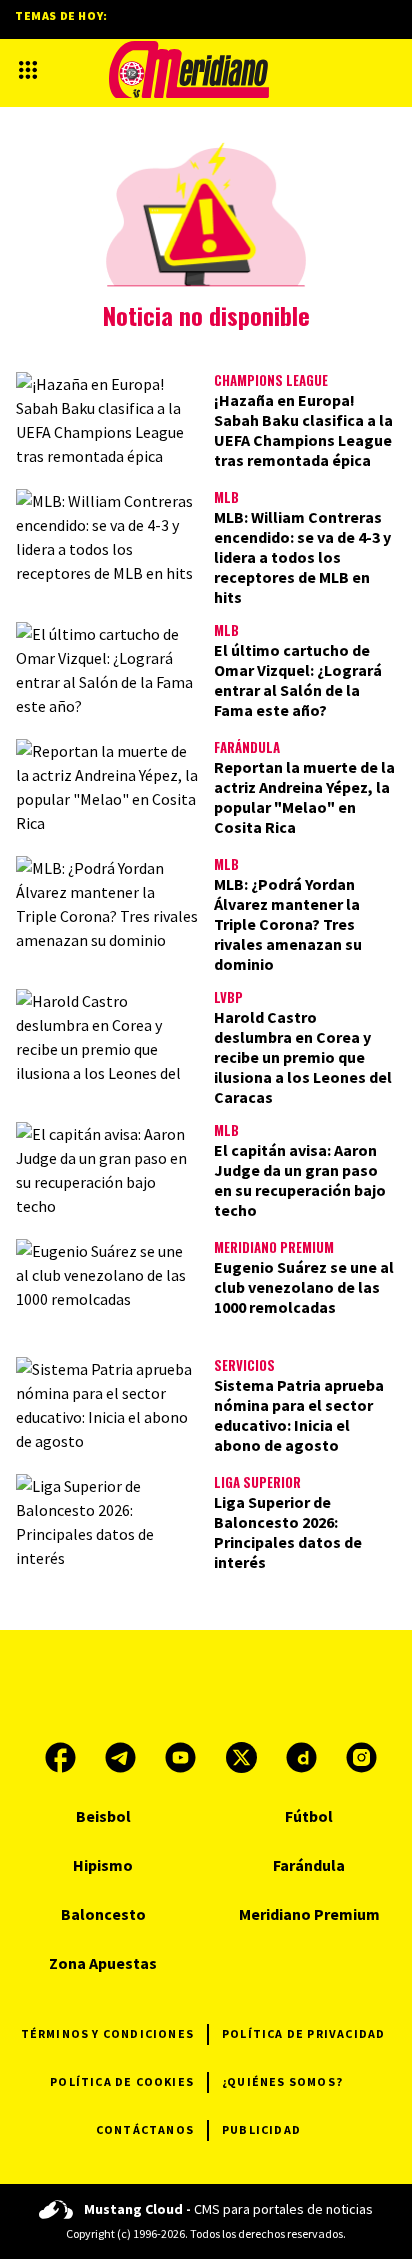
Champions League (271, 380)
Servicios (244, 1365)
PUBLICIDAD (261, 2129)
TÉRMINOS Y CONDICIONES (107, 2033)
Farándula (247, 747)
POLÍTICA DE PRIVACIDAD (303, 2033)
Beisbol (103, 1816)
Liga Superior (257, 1482)
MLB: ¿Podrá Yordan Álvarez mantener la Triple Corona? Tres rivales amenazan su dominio (288, 924)
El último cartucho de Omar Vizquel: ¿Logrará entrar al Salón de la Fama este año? (298, 680)
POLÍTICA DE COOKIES (122, 2081)
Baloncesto (103, 1914)
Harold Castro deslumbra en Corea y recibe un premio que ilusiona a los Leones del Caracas (303, 1057)
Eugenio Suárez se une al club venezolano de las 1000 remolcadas (304, 1287)
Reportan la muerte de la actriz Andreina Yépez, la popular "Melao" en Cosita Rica (304, 797)
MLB (226, 497)
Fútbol (309, 1816)
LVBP (228, 997)
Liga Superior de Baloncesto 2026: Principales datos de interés (288, 1532)
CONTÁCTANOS (145, 2129)
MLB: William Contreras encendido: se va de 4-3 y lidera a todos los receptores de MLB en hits (302, 557)
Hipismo (103, 1865)
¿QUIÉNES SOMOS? (282, 2081)
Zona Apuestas (103, 1963)
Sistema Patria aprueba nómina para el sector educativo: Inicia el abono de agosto (299, 1415)
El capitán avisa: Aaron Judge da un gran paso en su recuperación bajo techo (300, 1180)
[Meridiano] (189, 69)
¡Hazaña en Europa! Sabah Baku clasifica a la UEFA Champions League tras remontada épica (303, 430)
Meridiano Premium (274, 1247)
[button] (28, 70)
